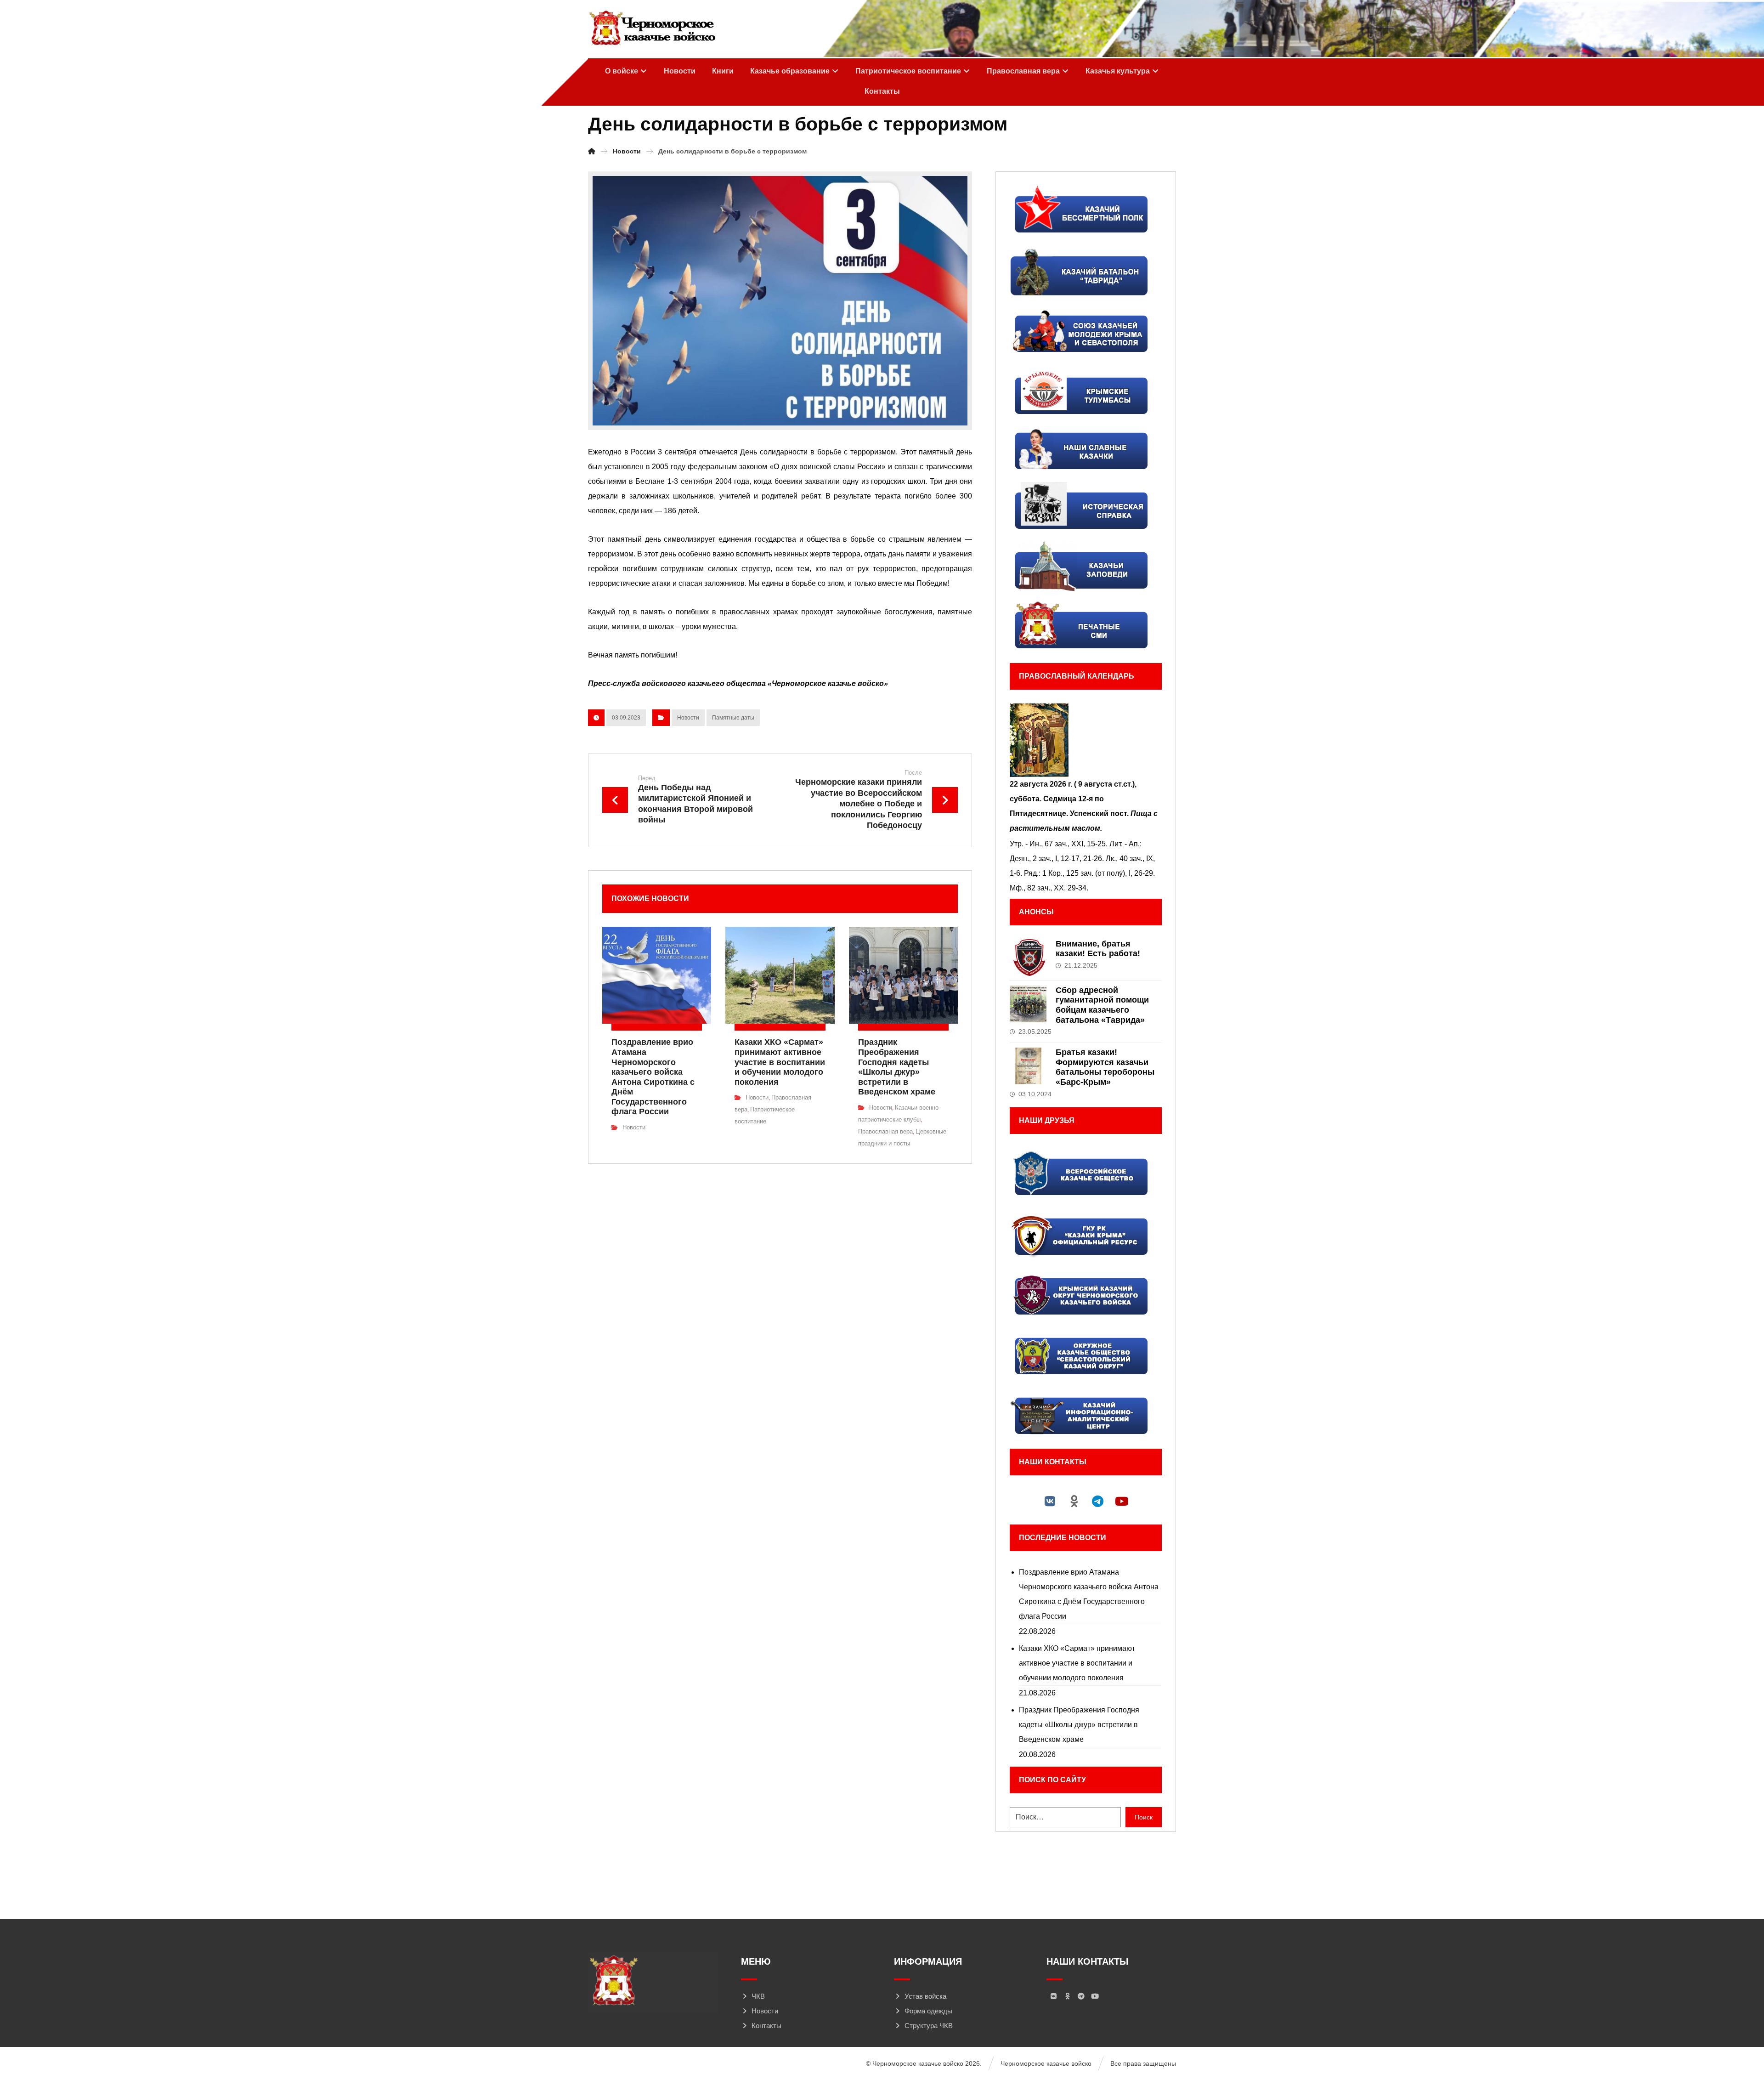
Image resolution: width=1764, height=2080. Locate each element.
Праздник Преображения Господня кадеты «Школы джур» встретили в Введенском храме (1079, 1725)
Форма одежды (928, 2011)
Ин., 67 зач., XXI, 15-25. (1069, 844)
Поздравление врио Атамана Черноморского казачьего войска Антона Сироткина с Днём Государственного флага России (1089, 1594)
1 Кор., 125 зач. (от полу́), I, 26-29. (1099, 873)
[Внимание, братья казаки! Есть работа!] (1028, 958)
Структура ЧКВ (929, 2026)
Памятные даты (733, 718)
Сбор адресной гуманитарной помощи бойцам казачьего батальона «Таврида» (1102, 1005)
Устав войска (925, 1996)
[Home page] (592, 151)
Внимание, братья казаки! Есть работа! (1098, 949)
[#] (1050, 1501)
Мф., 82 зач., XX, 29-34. (1049, 888)
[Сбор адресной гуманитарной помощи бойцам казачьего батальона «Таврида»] (1028, 1004)
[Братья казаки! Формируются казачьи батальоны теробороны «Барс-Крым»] (1028, 1066)
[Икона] (1086, 740)
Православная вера (885, 1131)
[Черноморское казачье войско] (652, 28)
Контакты (766, 2026)
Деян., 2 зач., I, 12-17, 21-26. (1057, 859)
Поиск (1144, 1817)
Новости (688, 718)
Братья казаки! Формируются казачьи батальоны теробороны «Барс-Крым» (1105, 1067)
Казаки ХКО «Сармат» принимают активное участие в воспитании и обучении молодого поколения (1077, 1663)
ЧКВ (758, 1996)
